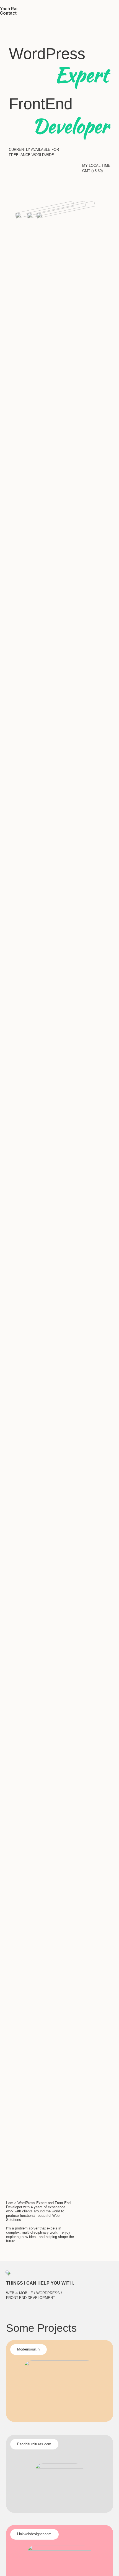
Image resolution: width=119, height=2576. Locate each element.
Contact (8, 13)
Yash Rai (9, 9)
